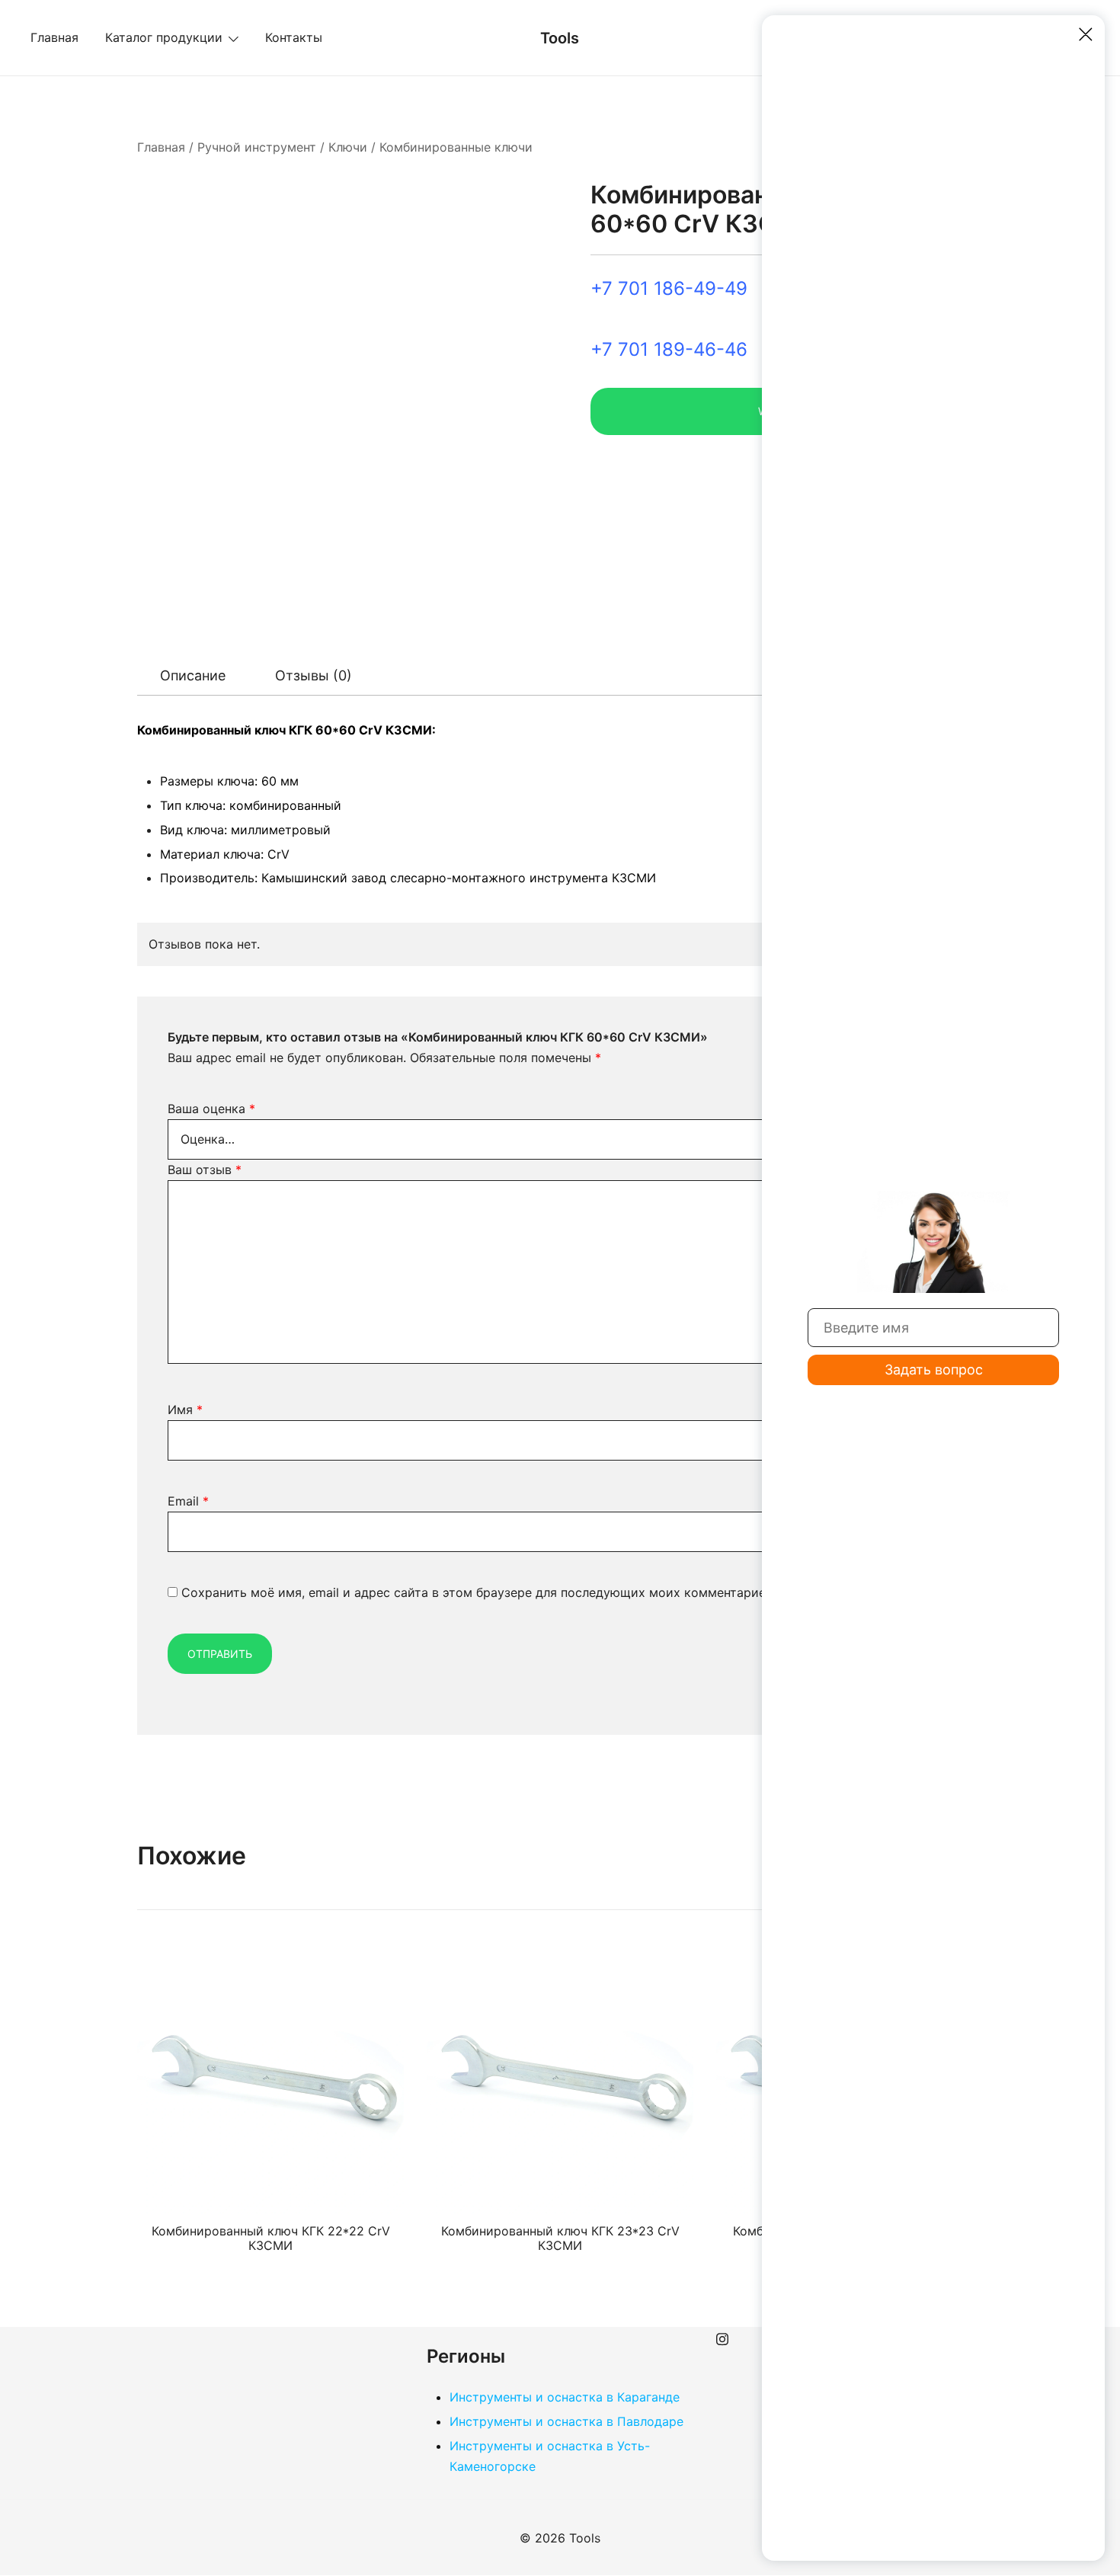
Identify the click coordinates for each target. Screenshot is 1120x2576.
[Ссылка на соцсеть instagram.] (722, 2337)
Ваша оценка (211, 1109)
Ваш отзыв (205, 1170)
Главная (54, 37)
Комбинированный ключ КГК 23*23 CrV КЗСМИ (560, 2238)
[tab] (193, 676)
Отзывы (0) (314, 675)
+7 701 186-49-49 (669, 288)
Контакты (294, 37)
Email (188, 1501)
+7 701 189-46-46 (669, 349)
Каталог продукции (164, 37)
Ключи (348, 147)
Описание (193, 675)
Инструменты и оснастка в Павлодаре (566, 2421)
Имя (185, 1410)
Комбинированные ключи (456, 147)
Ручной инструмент (257, 147)
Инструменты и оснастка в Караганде (565, 2397)
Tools (560, 38)
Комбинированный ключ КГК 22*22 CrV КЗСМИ (271, 2238)
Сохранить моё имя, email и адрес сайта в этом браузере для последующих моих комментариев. (478, 1592)
